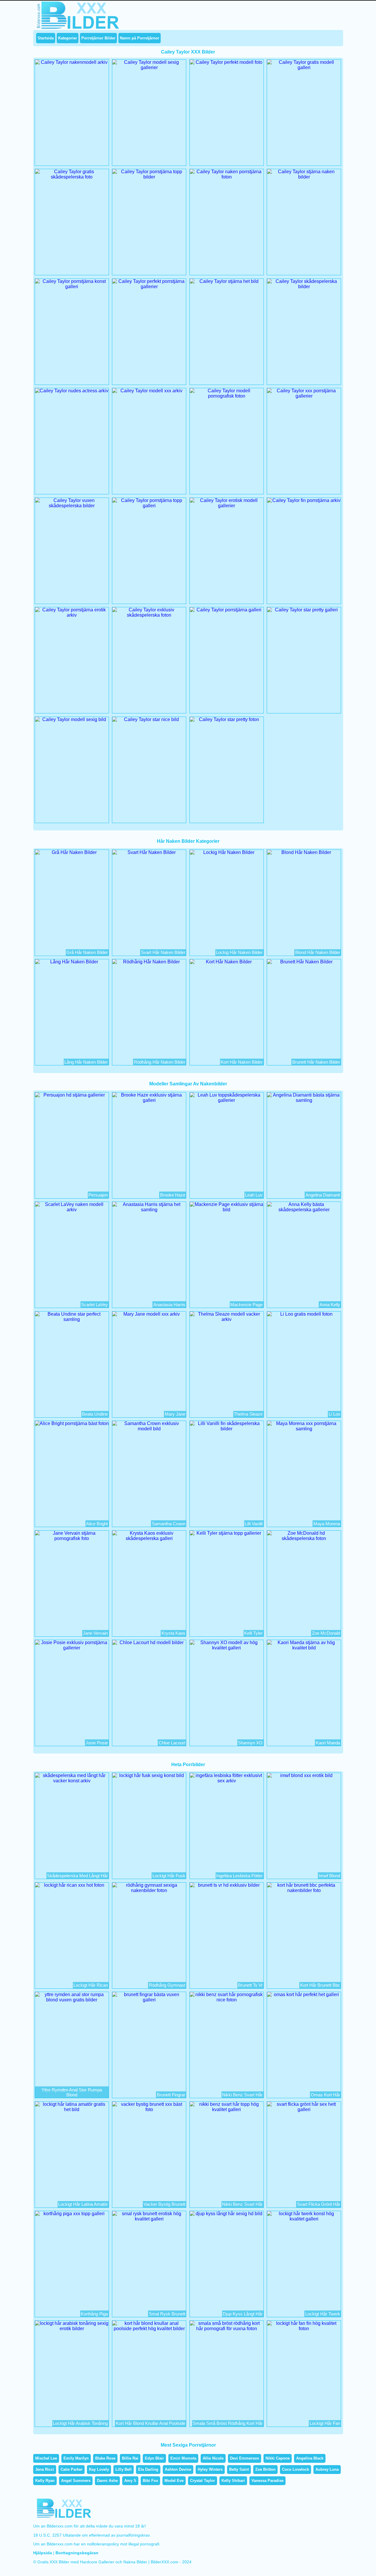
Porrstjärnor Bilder (98, 38)
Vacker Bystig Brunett (164, 2204)
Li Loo (334, 1414)
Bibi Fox (150, 2481)
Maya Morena (327, 1524)
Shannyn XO (250, 1743)
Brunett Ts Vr (250, 1985)
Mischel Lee (46, 2458)
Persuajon (98, 1195)
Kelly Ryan (45, 2481)
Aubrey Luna (327, 2469)
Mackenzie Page (246, 1305)
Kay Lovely (99, 2469)
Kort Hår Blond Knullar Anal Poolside (151, 2423)
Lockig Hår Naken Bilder (239, 952)
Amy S (130, 2481)
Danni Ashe (107, 2481)
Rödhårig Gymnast (167, 1985)
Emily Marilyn (76, 2458)
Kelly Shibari (233, 2481)
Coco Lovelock (296, 2469)
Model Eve (174, 2481)
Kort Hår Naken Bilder (242, 1062)
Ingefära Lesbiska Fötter (239, 1876)
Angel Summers (76, 2481)
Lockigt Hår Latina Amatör (83, 2204)
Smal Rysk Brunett (167, 2314)
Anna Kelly (330, 1305)
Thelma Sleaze (248, 1414)
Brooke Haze (173, 1195)
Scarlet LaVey (94, 1305)
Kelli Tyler (253, 1633)
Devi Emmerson (245, 2458)
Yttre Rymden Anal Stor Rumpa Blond (72, 2092)
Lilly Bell (124, 2469)
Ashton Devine (178, 2469)
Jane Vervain (95, 1633)
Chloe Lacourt (172, 1743)
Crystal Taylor (203, 2481)
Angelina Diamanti (323, 1195)
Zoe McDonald (326, 1633)
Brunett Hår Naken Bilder (316, 1062)
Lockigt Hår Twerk (323, 2314)
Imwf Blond (329, 1876)
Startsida (46, 38)
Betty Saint (239, 2469)
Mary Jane (175, 1414)
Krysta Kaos (173, 1633)
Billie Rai (130, 2458)
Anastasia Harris (169, 1305)
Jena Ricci (45, 2469)
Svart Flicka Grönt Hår (319, 2204)
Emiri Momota (183, 2458)
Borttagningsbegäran (77, 2553)
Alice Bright (97, 1524)
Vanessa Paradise (267, 2481)
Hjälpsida (43, 2553)
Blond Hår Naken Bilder (318, 952)
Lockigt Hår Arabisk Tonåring (80, 2423)
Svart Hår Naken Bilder (163, 952)
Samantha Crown (169, 1524)
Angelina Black (310, 2458)
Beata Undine (95, 1414)
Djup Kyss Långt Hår (243, 2314)
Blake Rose (105, 2458)
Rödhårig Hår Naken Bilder (160, 1062)
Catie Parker (72, 2469)
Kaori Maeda (328, 1743)
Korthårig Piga (94, 2314)
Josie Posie (97, 1743)
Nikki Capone (278, 2458)
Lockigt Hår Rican (91, 1985)
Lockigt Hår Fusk (169, 1876)
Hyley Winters (210, 2469)
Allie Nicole (213, 2458)
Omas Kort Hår (325, 2095)
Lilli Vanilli (254, 1524)
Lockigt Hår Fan (325, 2423)
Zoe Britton (265, 2469)
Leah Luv (254, 1195)
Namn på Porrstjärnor (140, 38)
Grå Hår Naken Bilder (87, 952)
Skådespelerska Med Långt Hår (77, 1876)
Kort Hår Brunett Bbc (320, 1985)
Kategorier (68, 38)
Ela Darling (148, 2469)
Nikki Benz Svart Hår (242, 2095)
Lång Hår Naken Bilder (86, 1062)
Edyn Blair (154, 2458)
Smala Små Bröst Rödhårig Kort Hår (228, 2423)
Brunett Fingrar (171, 2095)
